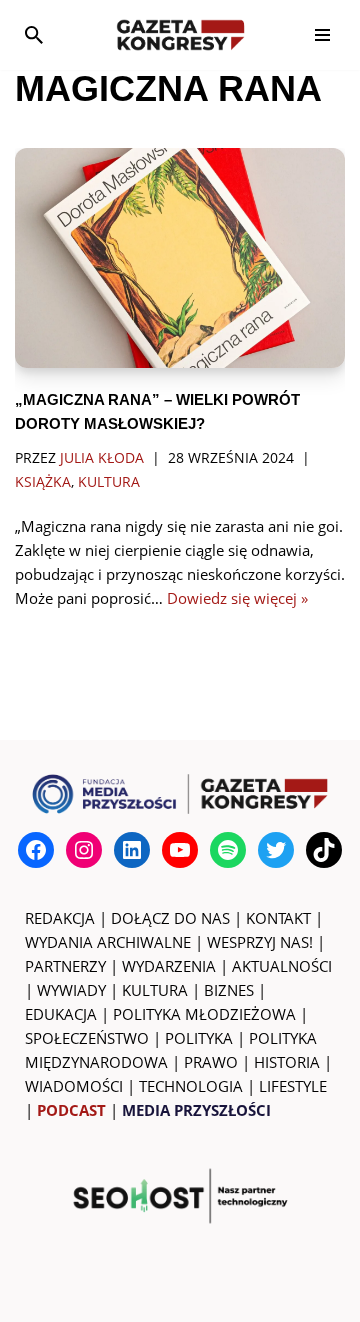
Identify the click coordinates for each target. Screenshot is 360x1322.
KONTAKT (278, 918)
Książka (43, 482)
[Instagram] (84, 850)
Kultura (109, 482)
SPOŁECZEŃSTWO (87, 1038)
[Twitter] (276, 850)
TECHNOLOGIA (191, 1086)
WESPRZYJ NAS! (260, 942)
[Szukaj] (34, 35)
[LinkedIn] (132, 850)
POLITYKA (199, 1038)
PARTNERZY (65, 966)
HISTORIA (287, 1062)
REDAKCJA (60, 918)
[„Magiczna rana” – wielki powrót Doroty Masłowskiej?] (180, 258)
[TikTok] (324, 850)
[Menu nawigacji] (322, 35)
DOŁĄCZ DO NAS (170, 918)
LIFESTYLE (293, 1086)
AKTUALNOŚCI (282, 966)
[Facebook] (36, 850)
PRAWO (211, 1062)
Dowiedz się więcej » (237, 598)
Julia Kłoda (102, 458)
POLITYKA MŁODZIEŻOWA (204, 1014)
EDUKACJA (61, 1014)
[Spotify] (228, 850)
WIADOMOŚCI (74, 1086)
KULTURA (155, 990)
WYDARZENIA (169, 966)
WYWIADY (71, 990)
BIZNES (229, 990)
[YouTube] (180, 850)
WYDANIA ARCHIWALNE (108, 942)
